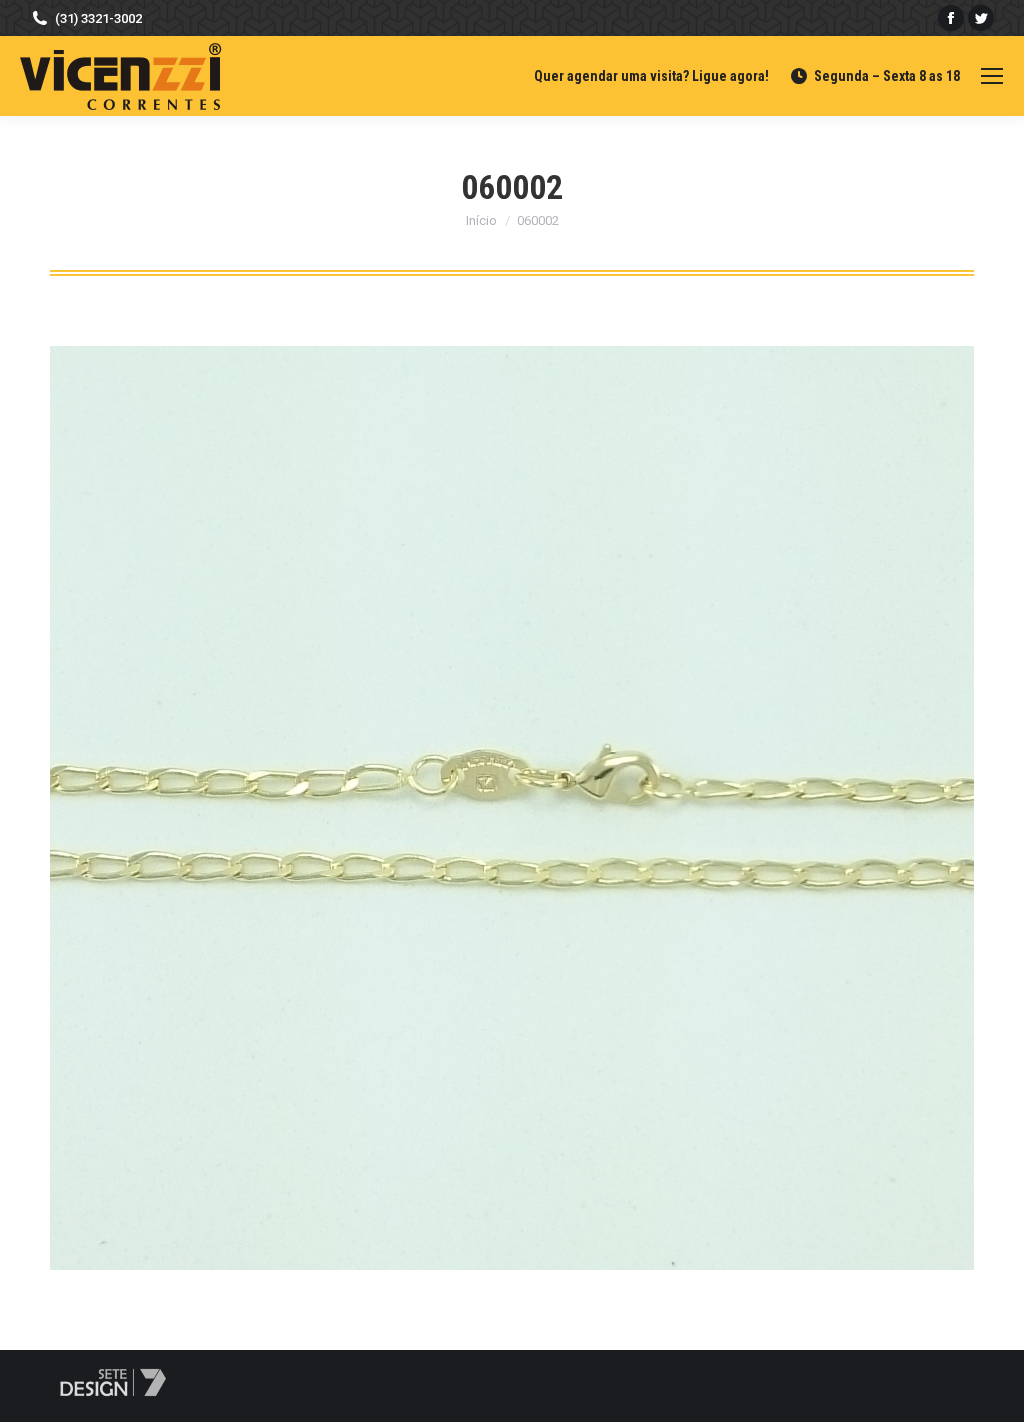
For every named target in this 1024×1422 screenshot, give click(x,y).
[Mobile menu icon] (992, 76)
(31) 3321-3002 (98, 18)
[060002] (512, 808)
